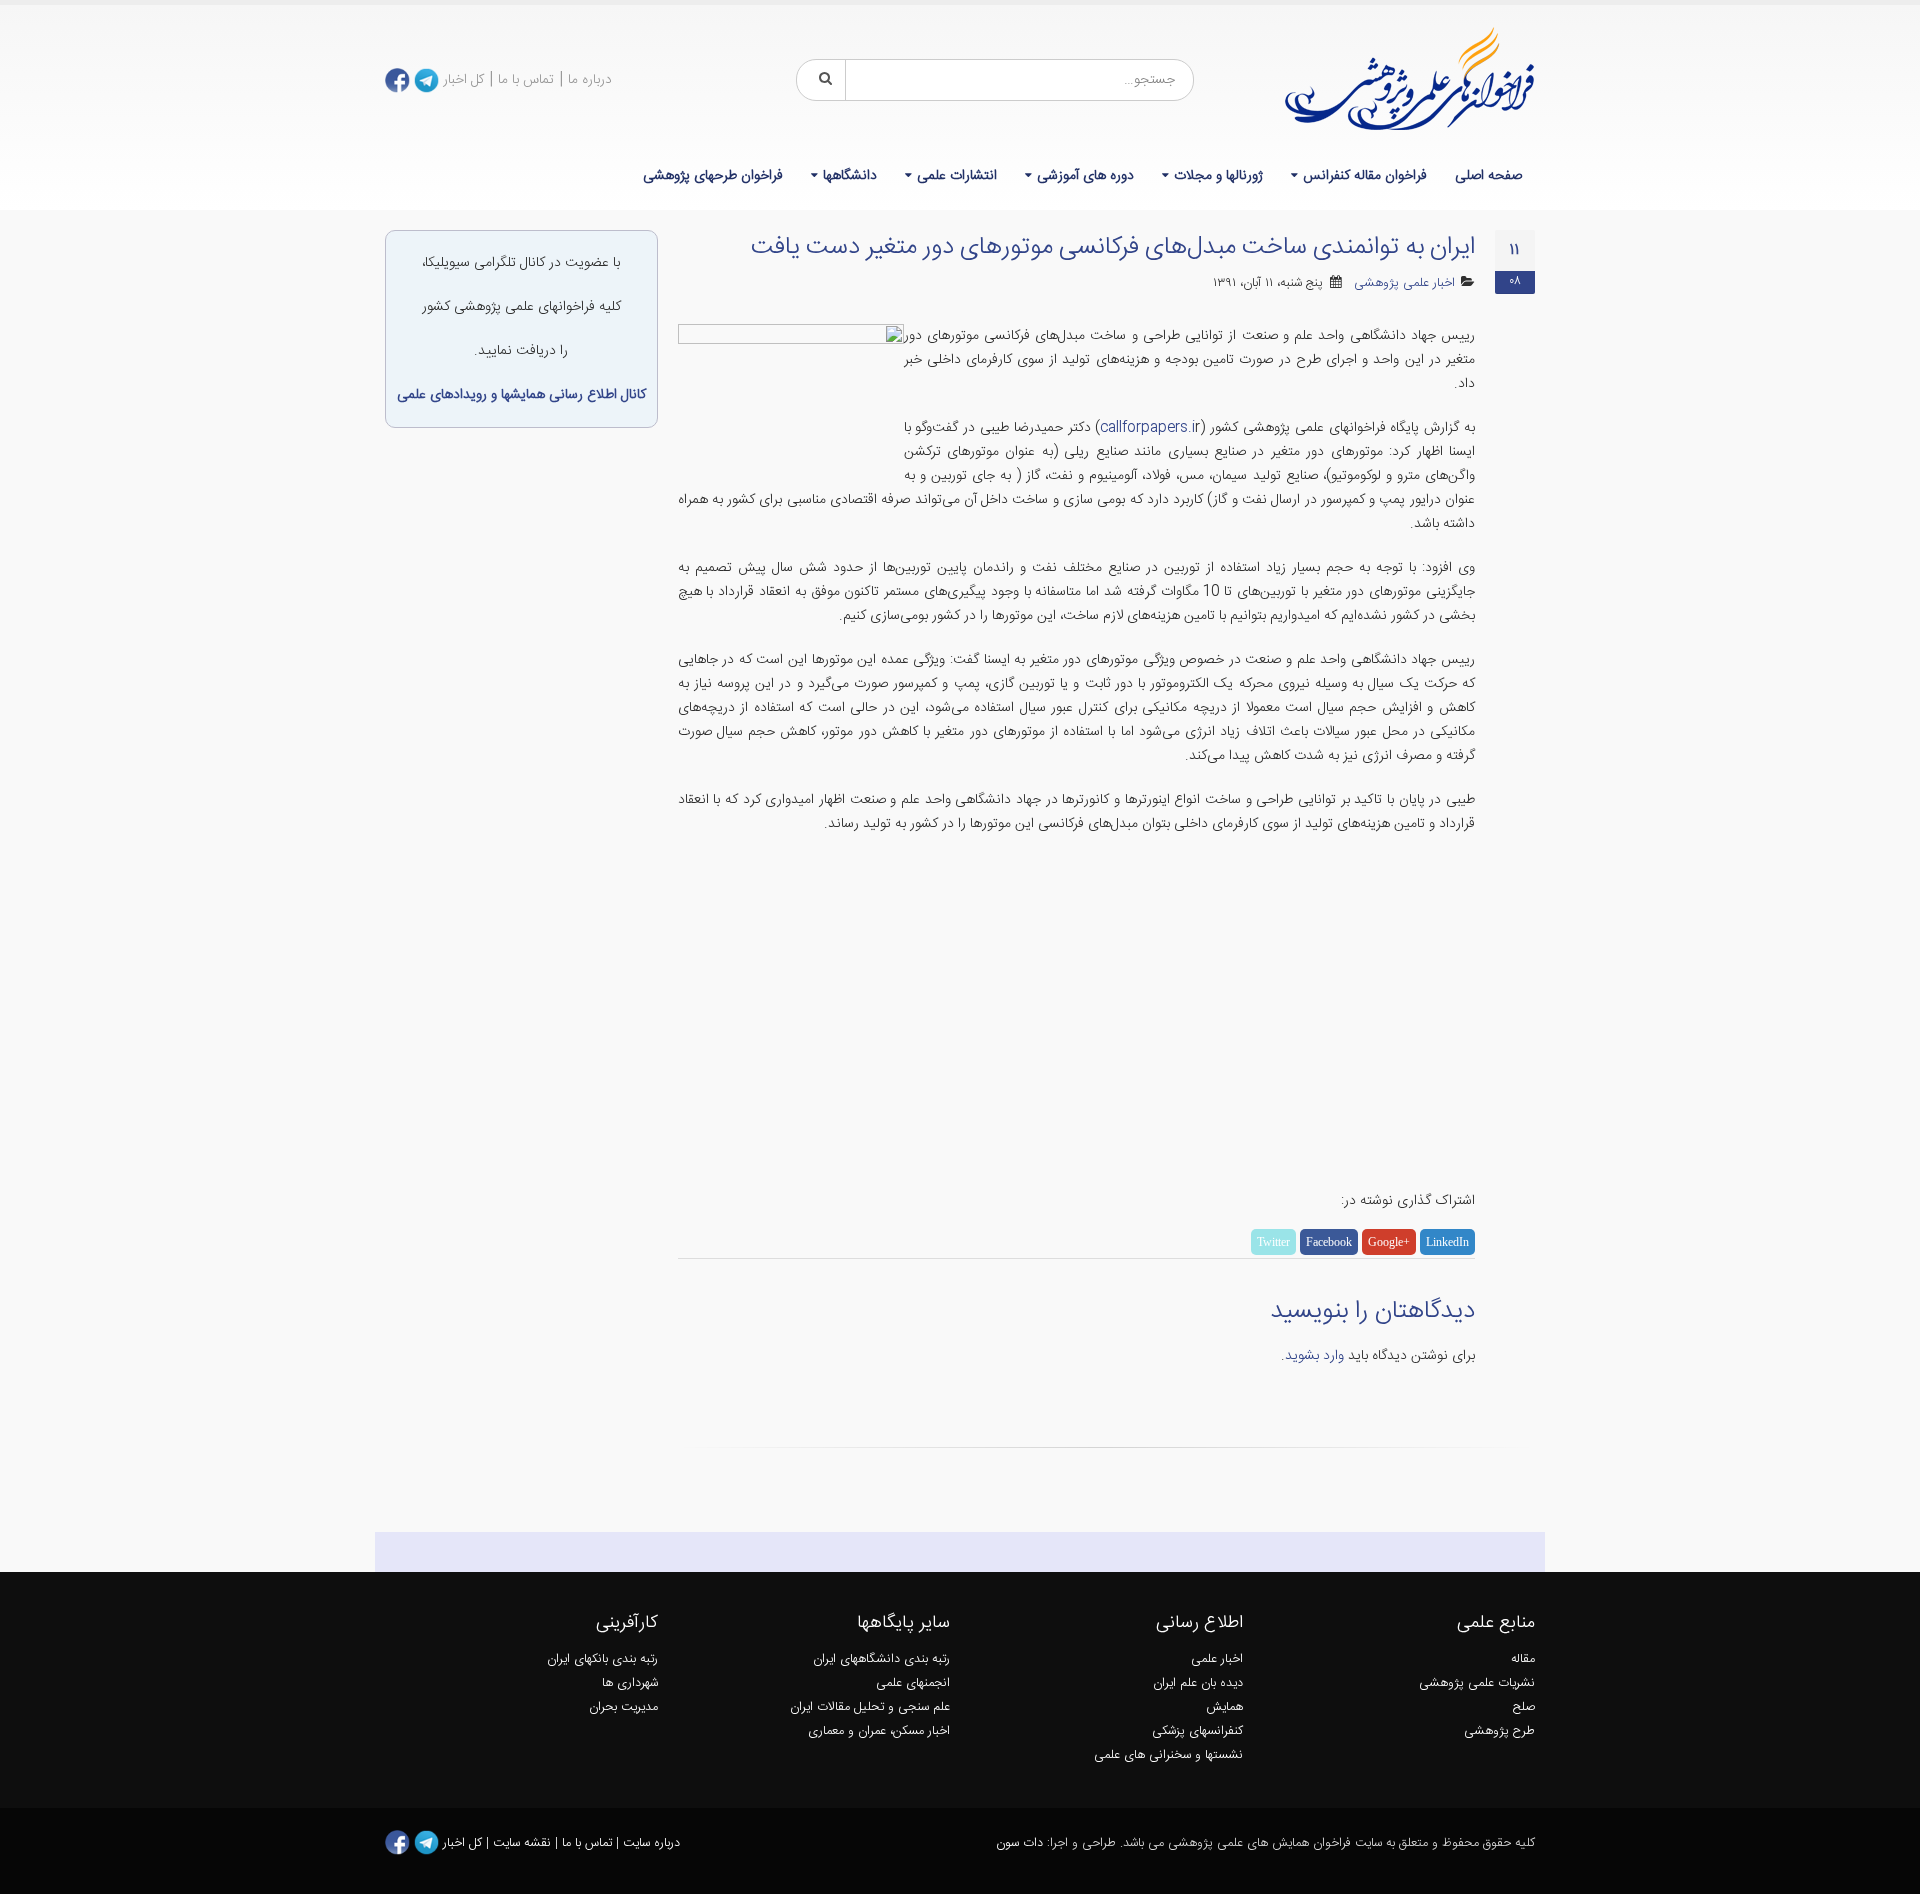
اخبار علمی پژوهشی (1404, 283)
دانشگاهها (850, 176)
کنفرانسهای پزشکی (1197, 1731)
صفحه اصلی (1488, 176)
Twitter (1273, 1242)
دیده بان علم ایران (1198, 1683)
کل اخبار (463, 80)
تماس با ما (526, 80)
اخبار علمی (1217, 1659)
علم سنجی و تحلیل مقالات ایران (870, 1707)
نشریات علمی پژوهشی (1477, 1683)
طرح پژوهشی (1499, 1731)
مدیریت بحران (623, 1707)
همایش (1224, 1707)
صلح (1524, 1707)
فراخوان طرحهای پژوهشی (713, 176)
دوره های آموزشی (1085, 176)
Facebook (1329, 1242)
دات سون (1019, 1843)
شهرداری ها (630, 1683)
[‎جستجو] (822, 80)
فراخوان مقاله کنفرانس (1365, 176)
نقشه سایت (524, 1843)
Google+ (1389, 1242)
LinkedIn (1447, 1242)
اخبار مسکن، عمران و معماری (879, 1731)
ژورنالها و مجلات (1218, 176)
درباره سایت (651, 1843)
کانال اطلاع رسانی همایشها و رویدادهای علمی (521, 395)
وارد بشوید (1314, 1356)
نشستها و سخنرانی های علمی (1168, 1755)
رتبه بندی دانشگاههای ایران (881, 1659)
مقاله (1523, 1659)
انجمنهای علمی (913, 1683)
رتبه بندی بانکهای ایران (602, 1659)
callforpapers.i (1147, 428)
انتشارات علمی (957, 176)
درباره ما (590, 80)
